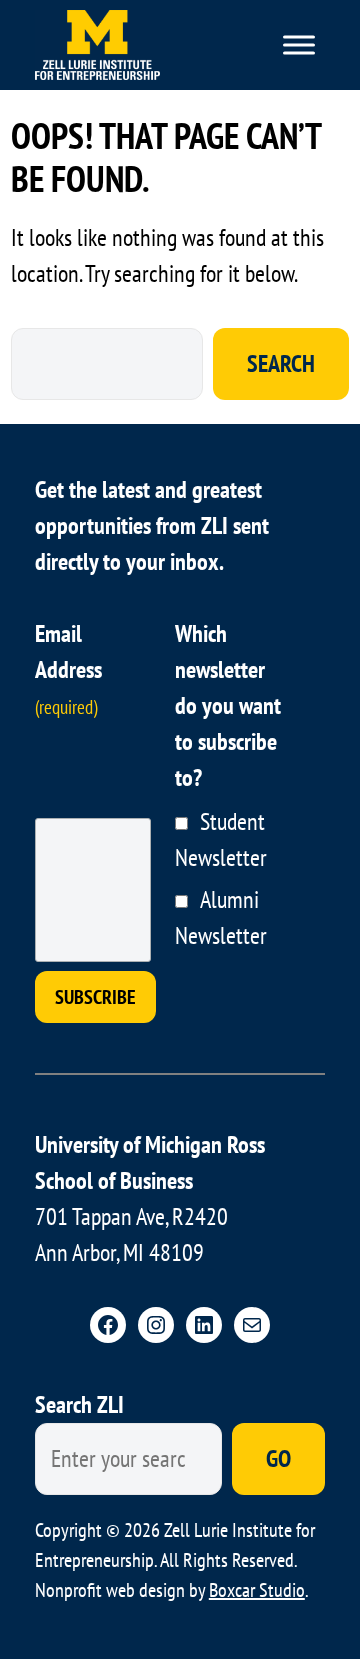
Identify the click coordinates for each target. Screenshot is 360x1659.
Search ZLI (79, 1404)
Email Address (68, 668)
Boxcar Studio (257, 1590)
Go (278, 1458)
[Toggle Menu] (299, 44)
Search (281, 363)
